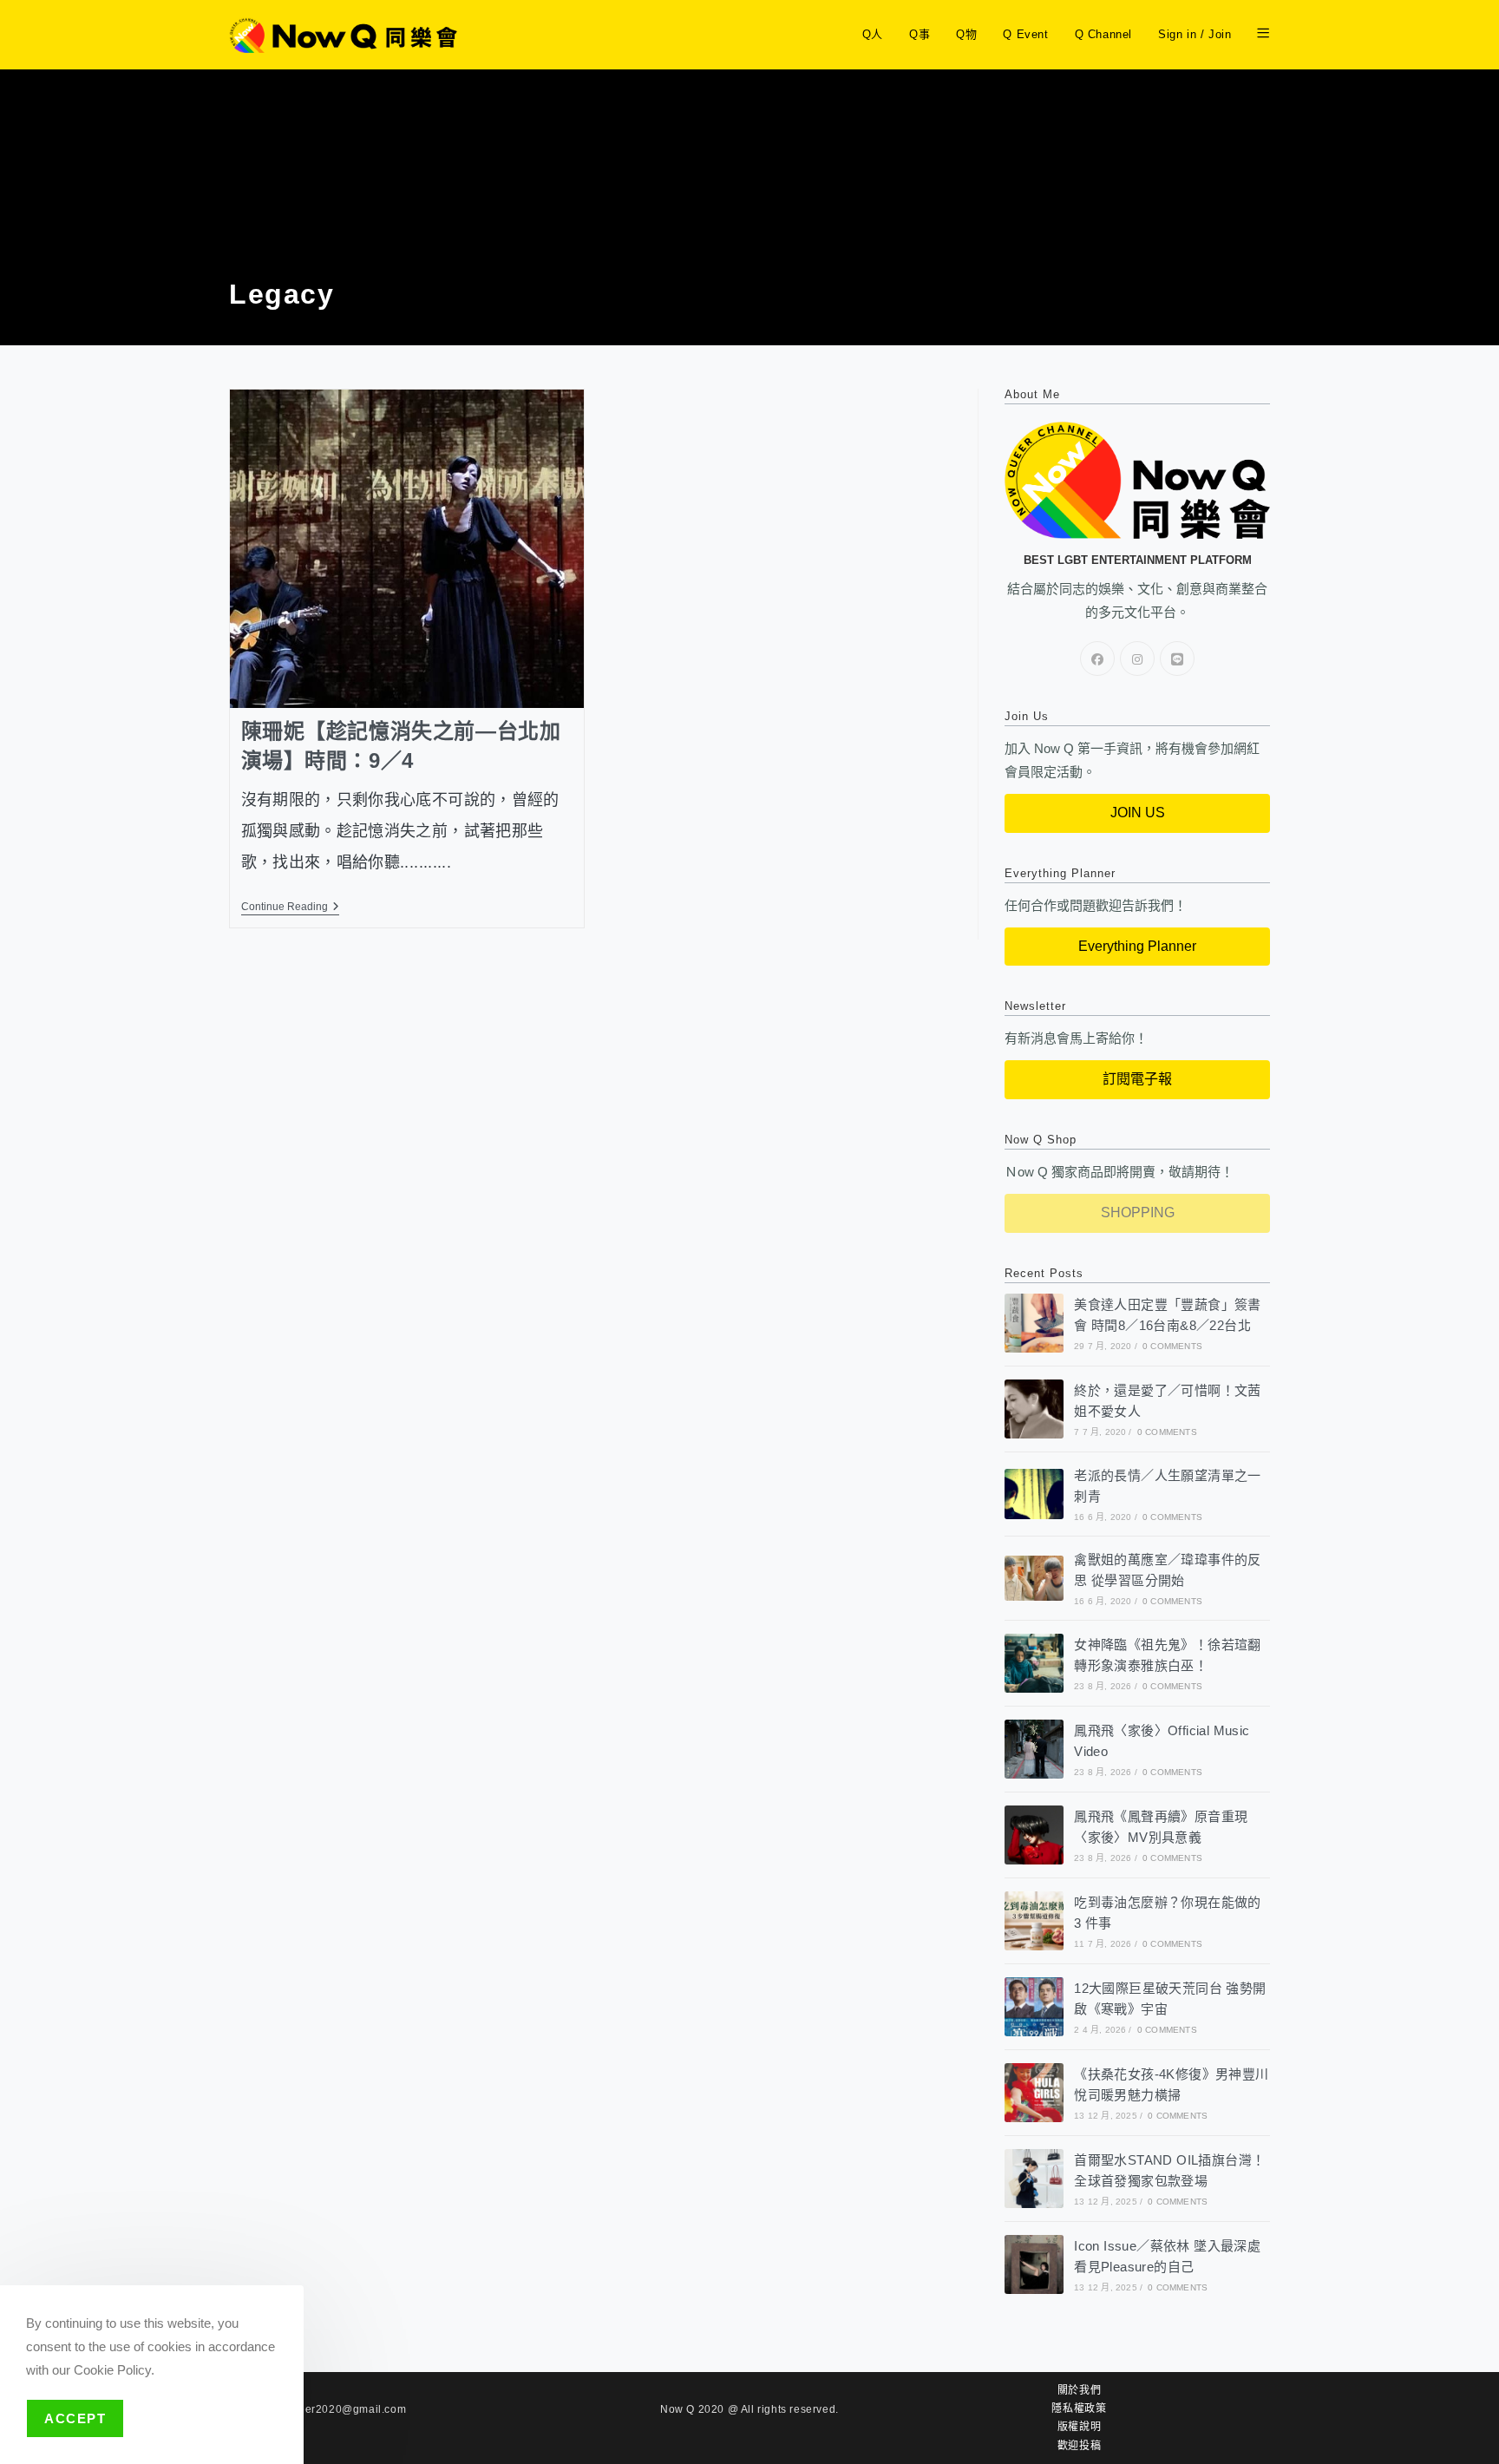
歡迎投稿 (1079, 2446)
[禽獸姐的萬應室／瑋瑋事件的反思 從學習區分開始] (1034, 1578)
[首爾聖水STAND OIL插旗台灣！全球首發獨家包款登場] (1034, 2179)
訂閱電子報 (1137, 1079)
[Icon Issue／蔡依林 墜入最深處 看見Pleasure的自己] (1034, 2264)
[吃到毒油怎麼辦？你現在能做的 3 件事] (1034, 1921)
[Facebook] (1097, 659)
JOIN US (1138, 813)
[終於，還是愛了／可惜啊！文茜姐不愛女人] (1034, 1409)
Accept (75, 2418)
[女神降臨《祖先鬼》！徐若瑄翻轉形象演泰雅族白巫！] (1034, 1663)
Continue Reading (290, 907)
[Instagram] (1137, 659)
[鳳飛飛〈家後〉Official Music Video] (1034, 1749)
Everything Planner (1137, 946)
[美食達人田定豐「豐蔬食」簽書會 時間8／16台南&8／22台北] (1034, 1323)
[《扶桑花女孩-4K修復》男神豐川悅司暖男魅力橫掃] (1034, 2093)
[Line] (1177, 659)
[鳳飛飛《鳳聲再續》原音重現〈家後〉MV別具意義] (1034, 1835)
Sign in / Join (1195, 34)
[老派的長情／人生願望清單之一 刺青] (1034, 1494)
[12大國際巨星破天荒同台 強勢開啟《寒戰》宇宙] (1034, 2007)
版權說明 (1079, 2427)
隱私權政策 (1079, 2408)
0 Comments (1172, 1346)
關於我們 (1079, 2390)
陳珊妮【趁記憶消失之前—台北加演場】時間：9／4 (401, 746)
